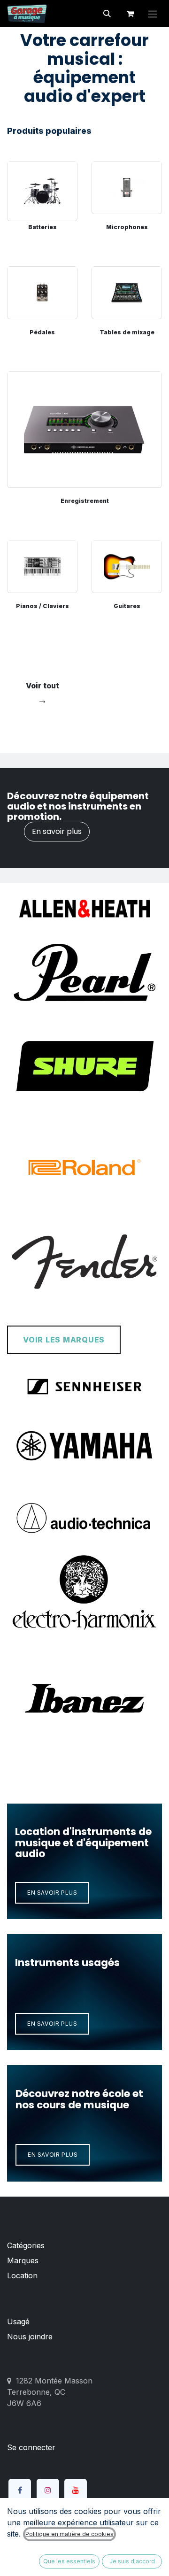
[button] (107, 14)
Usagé (18, 2321)
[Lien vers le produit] (42, 188)
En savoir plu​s (53, 2155)
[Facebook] (20, 2490)
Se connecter (31, 2447)
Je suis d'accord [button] (132, 2561)
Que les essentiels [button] (69, 2561)
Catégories (26, 2245)
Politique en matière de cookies (69, 2534)
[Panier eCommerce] (130, 14)
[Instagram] (48, 2490)
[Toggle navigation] (153, 14)
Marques (23, 2260)
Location (22, 2275)
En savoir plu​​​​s (52, 2024)
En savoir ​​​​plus (52, 1893)
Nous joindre (30, 2337)
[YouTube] (76, 2490)
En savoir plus (57, 831)
